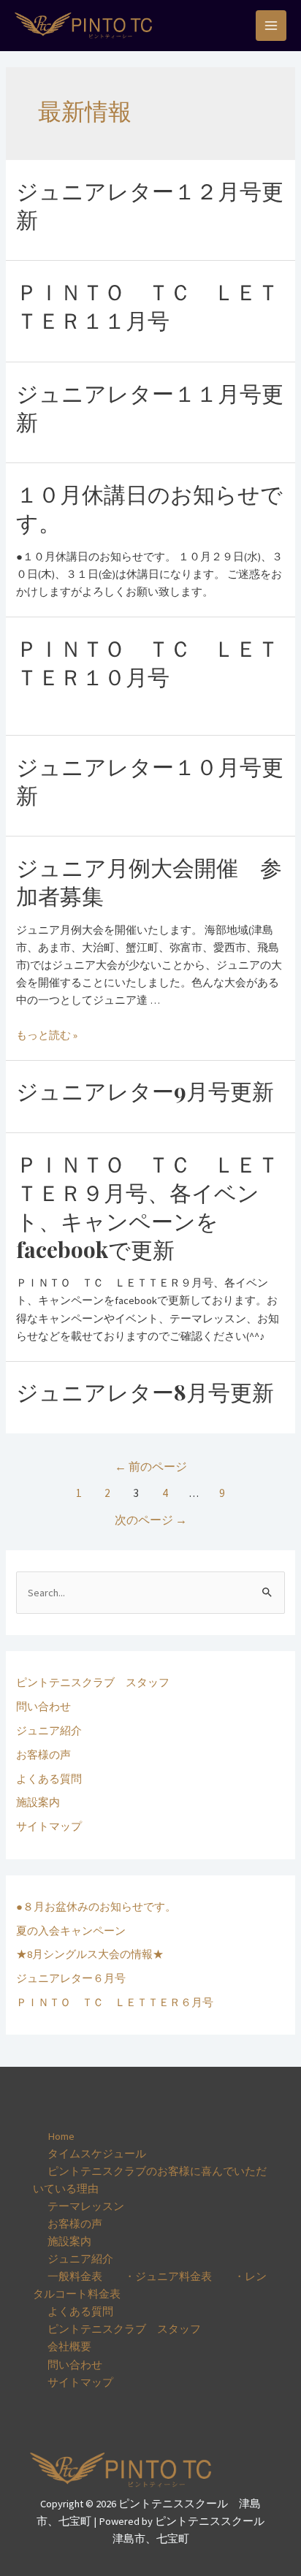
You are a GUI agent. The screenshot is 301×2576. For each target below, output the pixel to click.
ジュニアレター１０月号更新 (150, 781)
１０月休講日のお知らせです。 (149, 508)
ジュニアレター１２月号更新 (150, 205)
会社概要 (69, 2347)
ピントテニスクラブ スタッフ (93, 1683)
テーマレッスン (86, 2206)
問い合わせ (43, 1707)
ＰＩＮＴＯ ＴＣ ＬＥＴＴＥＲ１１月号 (148, 306)
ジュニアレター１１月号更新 (150, 407)
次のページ (151, 1520)
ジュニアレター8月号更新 (145, 1392)
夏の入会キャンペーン (71, 1931)
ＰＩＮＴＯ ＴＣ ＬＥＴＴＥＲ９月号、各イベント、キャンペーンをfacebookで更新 (148, 1207)
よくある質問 (49, 1779)
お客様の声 (43, 1755)
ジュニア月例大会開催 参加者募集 (149, 881)
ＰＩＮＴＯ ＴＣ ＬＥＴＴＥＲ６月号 (115, 2003)
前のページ (151, 1467)
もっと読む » (47, 1035)
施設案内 (38, 1802)
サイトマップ (49, 1826)
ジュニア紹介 (49, 1731)
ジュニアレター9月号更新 (145, 1091)
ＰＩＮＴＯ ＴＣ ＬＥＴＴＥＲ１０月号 (148, 662)
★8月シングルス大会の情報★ (90, 1954)
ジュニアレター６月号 (71, 1978)
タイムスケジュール (97, 2154)
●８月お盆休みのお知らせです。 (96, 1907)
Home (61, 2136)
